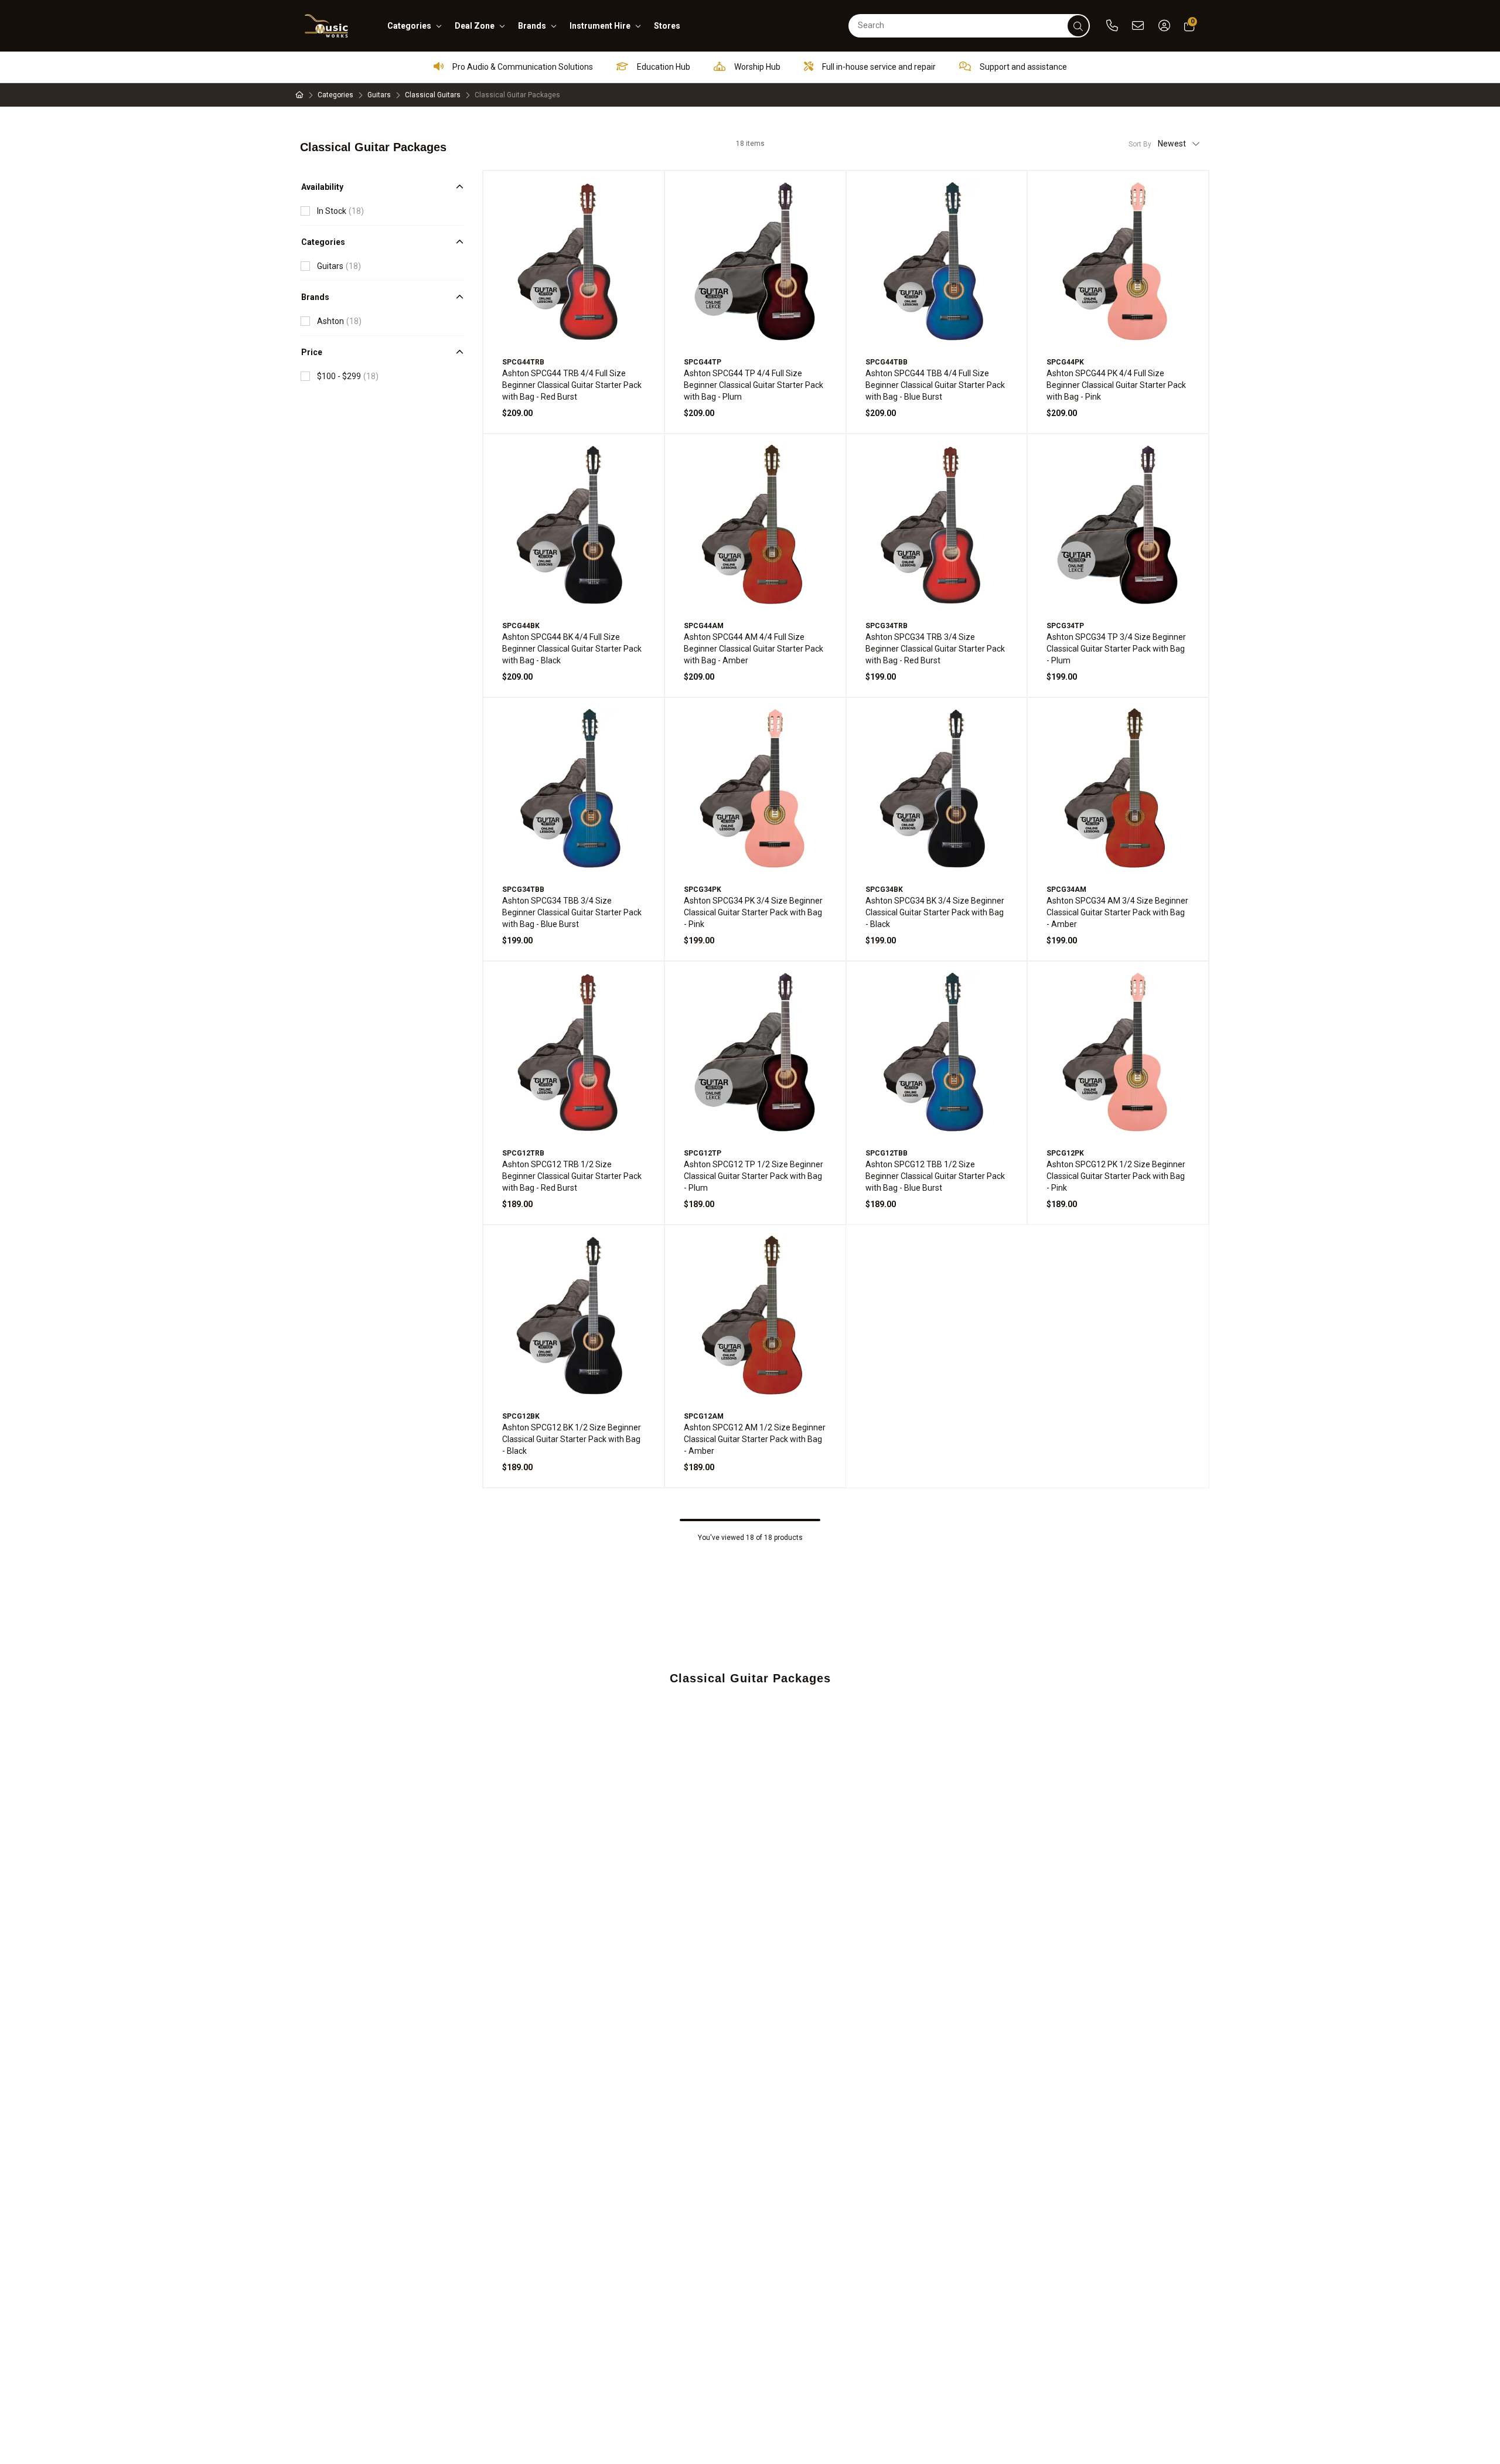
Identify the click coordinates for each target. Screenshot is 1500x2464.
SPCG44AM (704, 626)
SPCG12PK (1065, 1153)
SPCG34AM (1066, 890)
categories (409, 26)
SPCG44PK (1065, 362)
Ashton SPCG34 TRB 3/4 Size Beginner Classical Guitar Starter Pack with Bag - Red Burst (935, 649)
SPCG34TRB (887, 626)
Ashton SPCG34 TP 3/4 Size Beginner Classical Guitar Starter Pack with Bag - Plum (1116, 649)
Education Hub (663, 67)
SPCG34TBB (523, 890)
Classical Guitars (433, 95)
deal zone (475, 26)
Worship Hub (756, 67)
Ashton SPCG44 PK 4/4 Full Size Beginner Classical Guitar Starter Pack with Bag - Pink (1116, 385)
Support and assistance (1022, 67)
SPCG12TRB (523, 1153)
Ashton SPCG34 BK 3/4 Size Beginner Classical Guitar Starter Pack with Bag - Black (935, 912)
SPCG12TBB (887, 1153)
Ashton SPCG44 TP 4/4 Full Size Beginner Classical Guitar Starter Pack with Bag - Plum (754, 385)
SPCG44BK (521, 626)
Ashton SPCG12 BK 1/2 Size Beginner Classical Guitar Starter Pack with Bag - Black (572, 1439)
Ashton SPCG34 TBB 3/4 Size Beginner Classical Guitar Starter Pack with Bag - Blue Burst (572, 912)
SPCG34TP (1065, 626)
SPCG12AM (704, 1416)
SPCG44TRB (523, 362)
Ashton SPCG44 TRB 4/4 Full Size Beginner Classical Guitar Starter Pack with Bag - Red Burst (572, 385)
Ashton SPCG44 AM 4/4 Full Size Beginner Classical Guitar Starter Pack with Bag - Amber (754, 649)
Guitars (379, 95)
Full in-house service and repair (878, 67)
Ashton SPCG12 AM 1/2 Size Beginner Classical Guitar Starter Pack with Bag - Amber (755, 1439)
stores (667, 26)
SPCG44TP (703, 362)
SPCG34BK (884, 890)
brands (532, 26)
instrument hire (600, 26)
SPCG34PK (703, 890)
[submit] (1078, 26)
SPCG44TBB (887, 362)
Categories (335, 95)
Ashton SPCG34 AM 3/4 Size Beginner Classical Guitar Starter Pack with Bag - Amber (1117, 912)
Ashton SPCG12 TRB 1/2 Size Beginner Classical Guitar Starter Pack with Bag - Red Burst (572, 1176)
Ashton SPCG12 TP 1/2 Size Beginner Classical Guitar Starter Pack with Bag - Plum (754, 1176)
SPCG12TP (703, 1153)
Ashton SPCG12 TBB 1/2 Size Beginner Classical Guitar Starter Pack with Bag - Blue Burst (935, 1176)
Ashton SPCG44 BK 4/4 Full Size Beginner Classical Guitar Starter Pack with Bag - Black (572, 649)
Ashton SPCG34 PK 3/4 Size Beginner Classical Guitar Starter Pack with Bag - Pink (753, 912)
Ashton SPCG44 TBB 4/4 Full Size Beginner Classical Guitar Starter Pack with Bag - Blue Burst (935, 385)
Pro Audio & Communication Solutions (522, 67)
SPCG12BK (521, 1416)
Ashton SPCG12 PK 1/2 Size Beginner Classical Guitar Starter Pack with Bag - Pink (1116, 1176)
